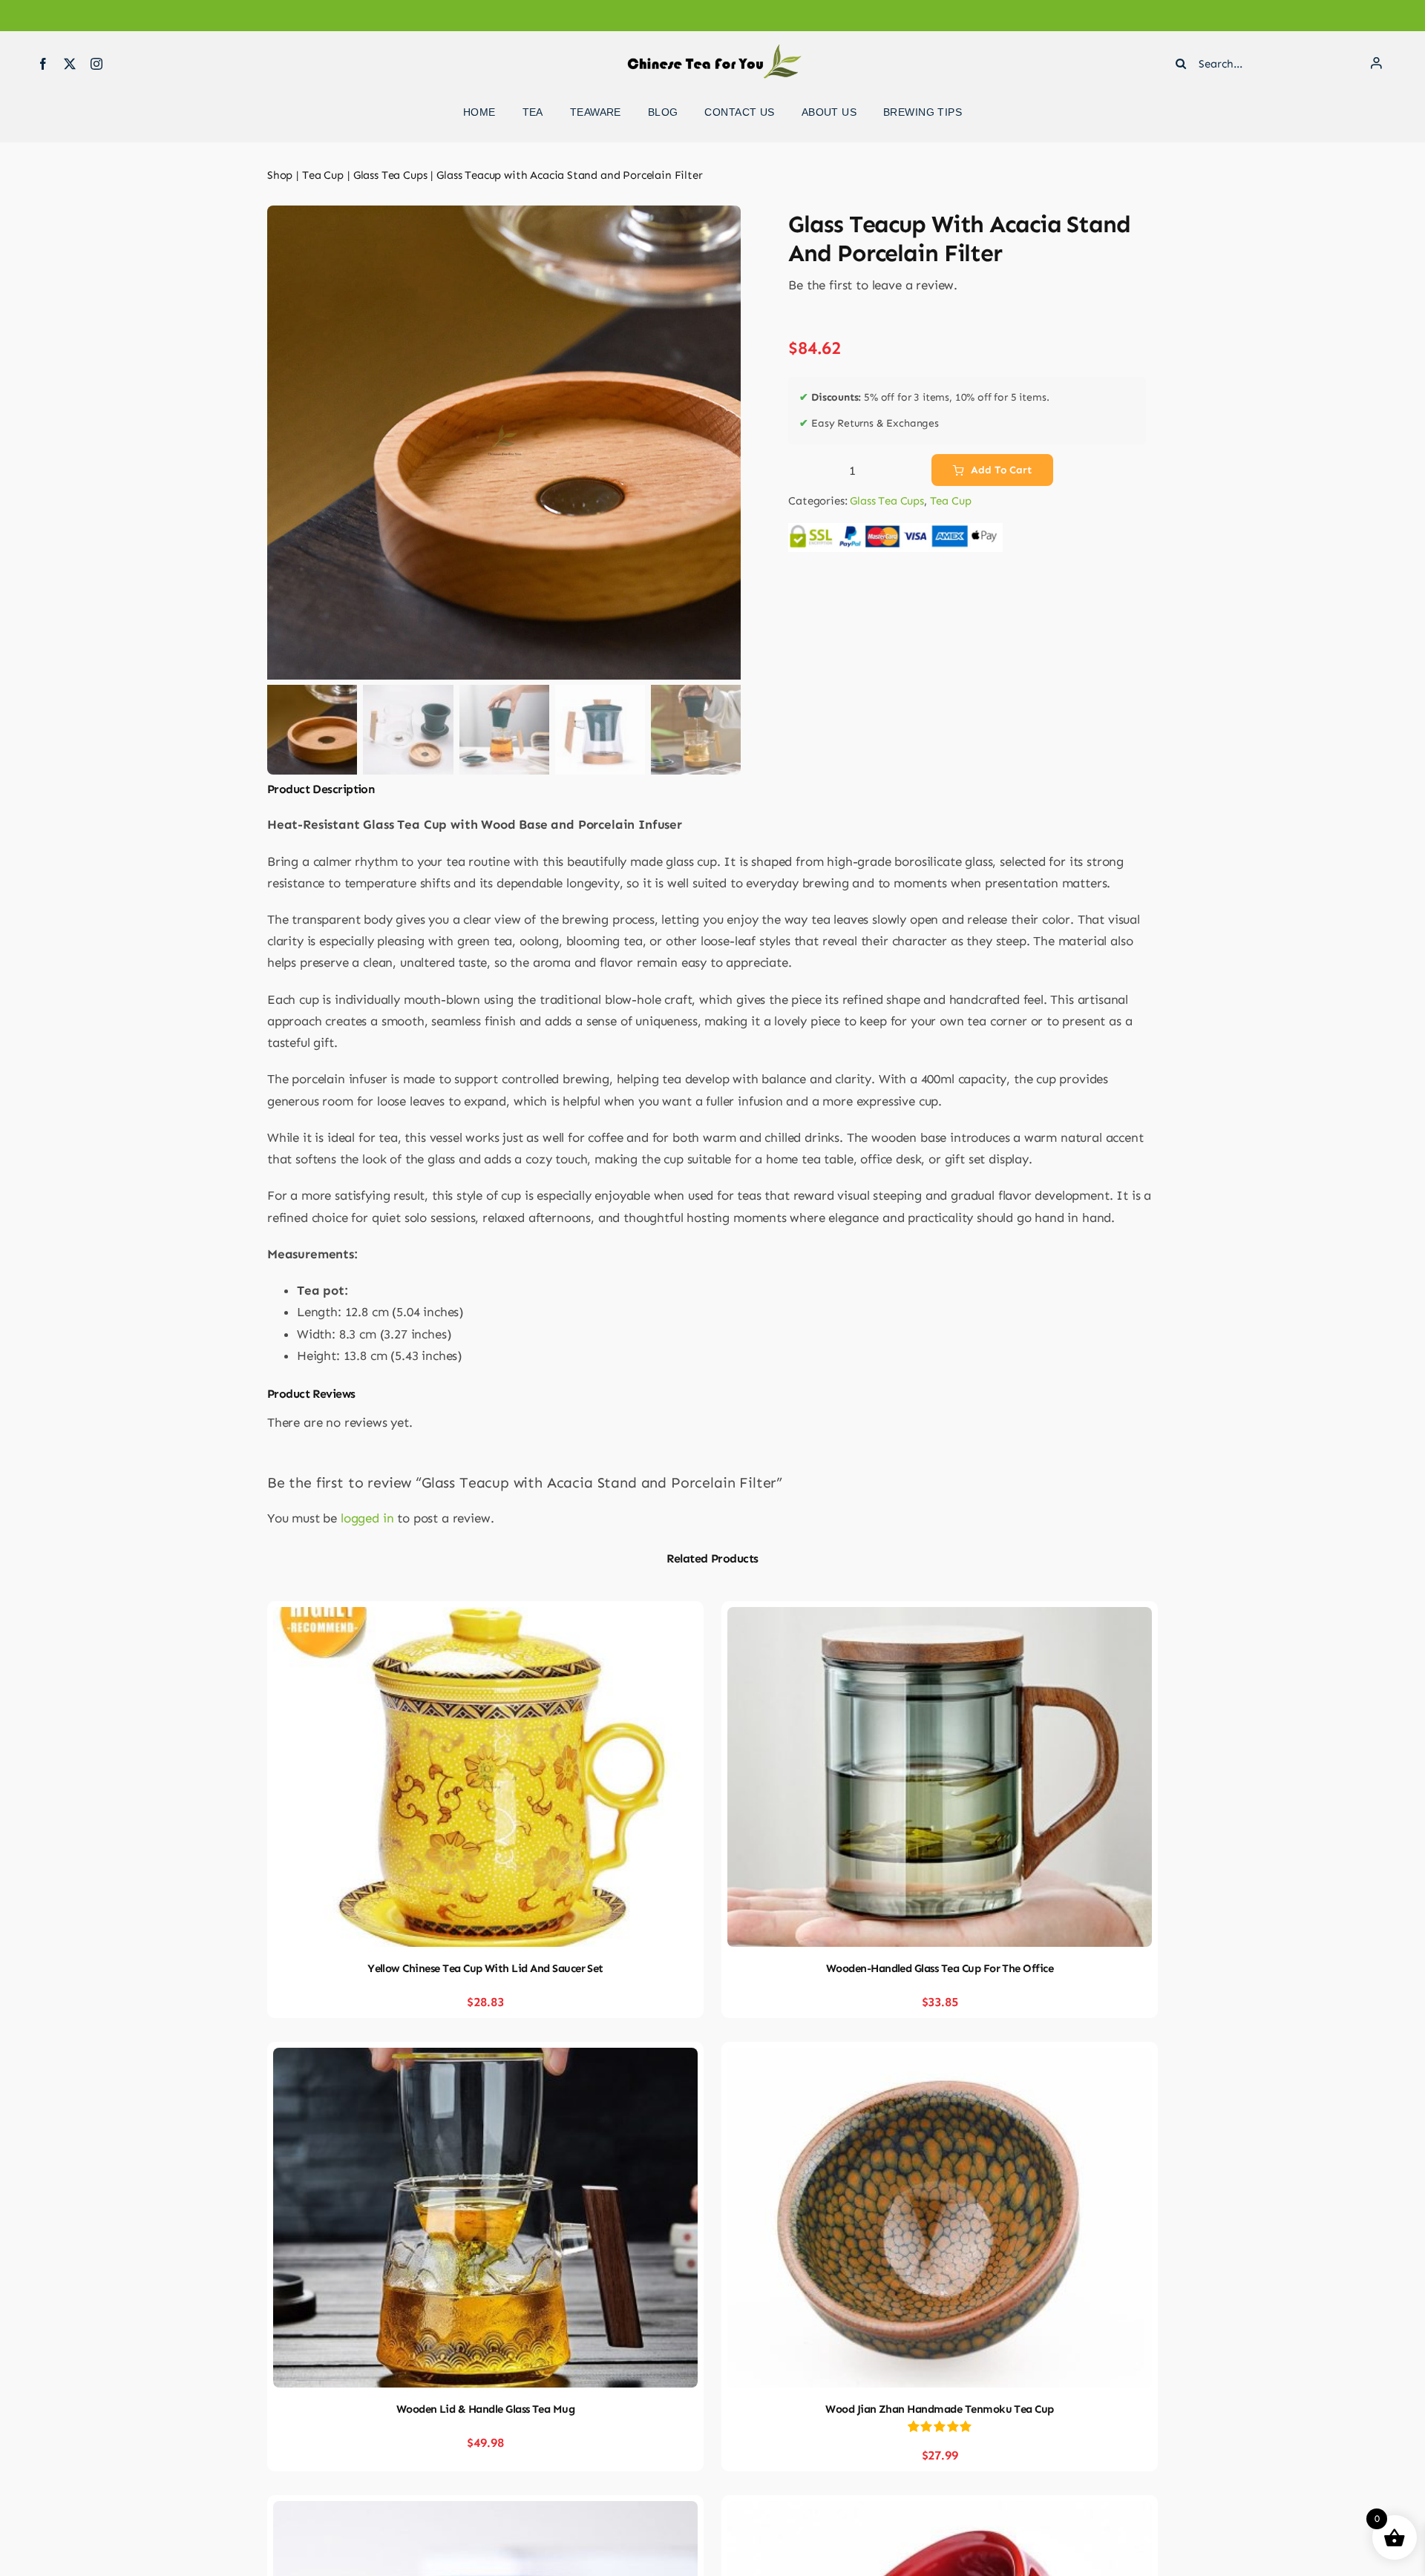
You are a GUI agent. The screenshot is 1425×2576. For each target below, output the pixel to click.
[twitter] (70, 64)
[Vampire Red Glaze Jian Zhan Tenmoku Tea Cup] (940, 2511)
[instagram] (96, 64)
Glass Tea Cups (887, 501)
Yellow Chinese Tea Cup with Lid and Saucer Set (485, 1968)
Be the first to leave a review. (873, 285)
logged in (367, 1518)
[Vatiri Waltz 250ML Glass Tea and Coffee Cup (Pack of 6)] (485, 2511)
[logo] (712, 50)
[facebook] (43, 64)
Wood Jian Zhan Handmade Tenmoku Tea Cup (940, 2409)
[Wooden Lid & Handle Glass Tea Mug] (485, 2058)
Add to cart (1001, 470)
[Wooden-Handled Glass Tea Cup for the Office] (940, 1617)
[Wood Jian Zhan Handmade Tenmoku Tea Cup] (940, 2058)
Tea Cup (951, 501)
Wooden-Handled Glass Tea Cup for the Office (940, 1968)
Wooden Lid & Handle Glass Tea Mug (486, 2409)
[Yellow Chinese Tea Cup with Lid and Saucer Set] (485, 1617)
